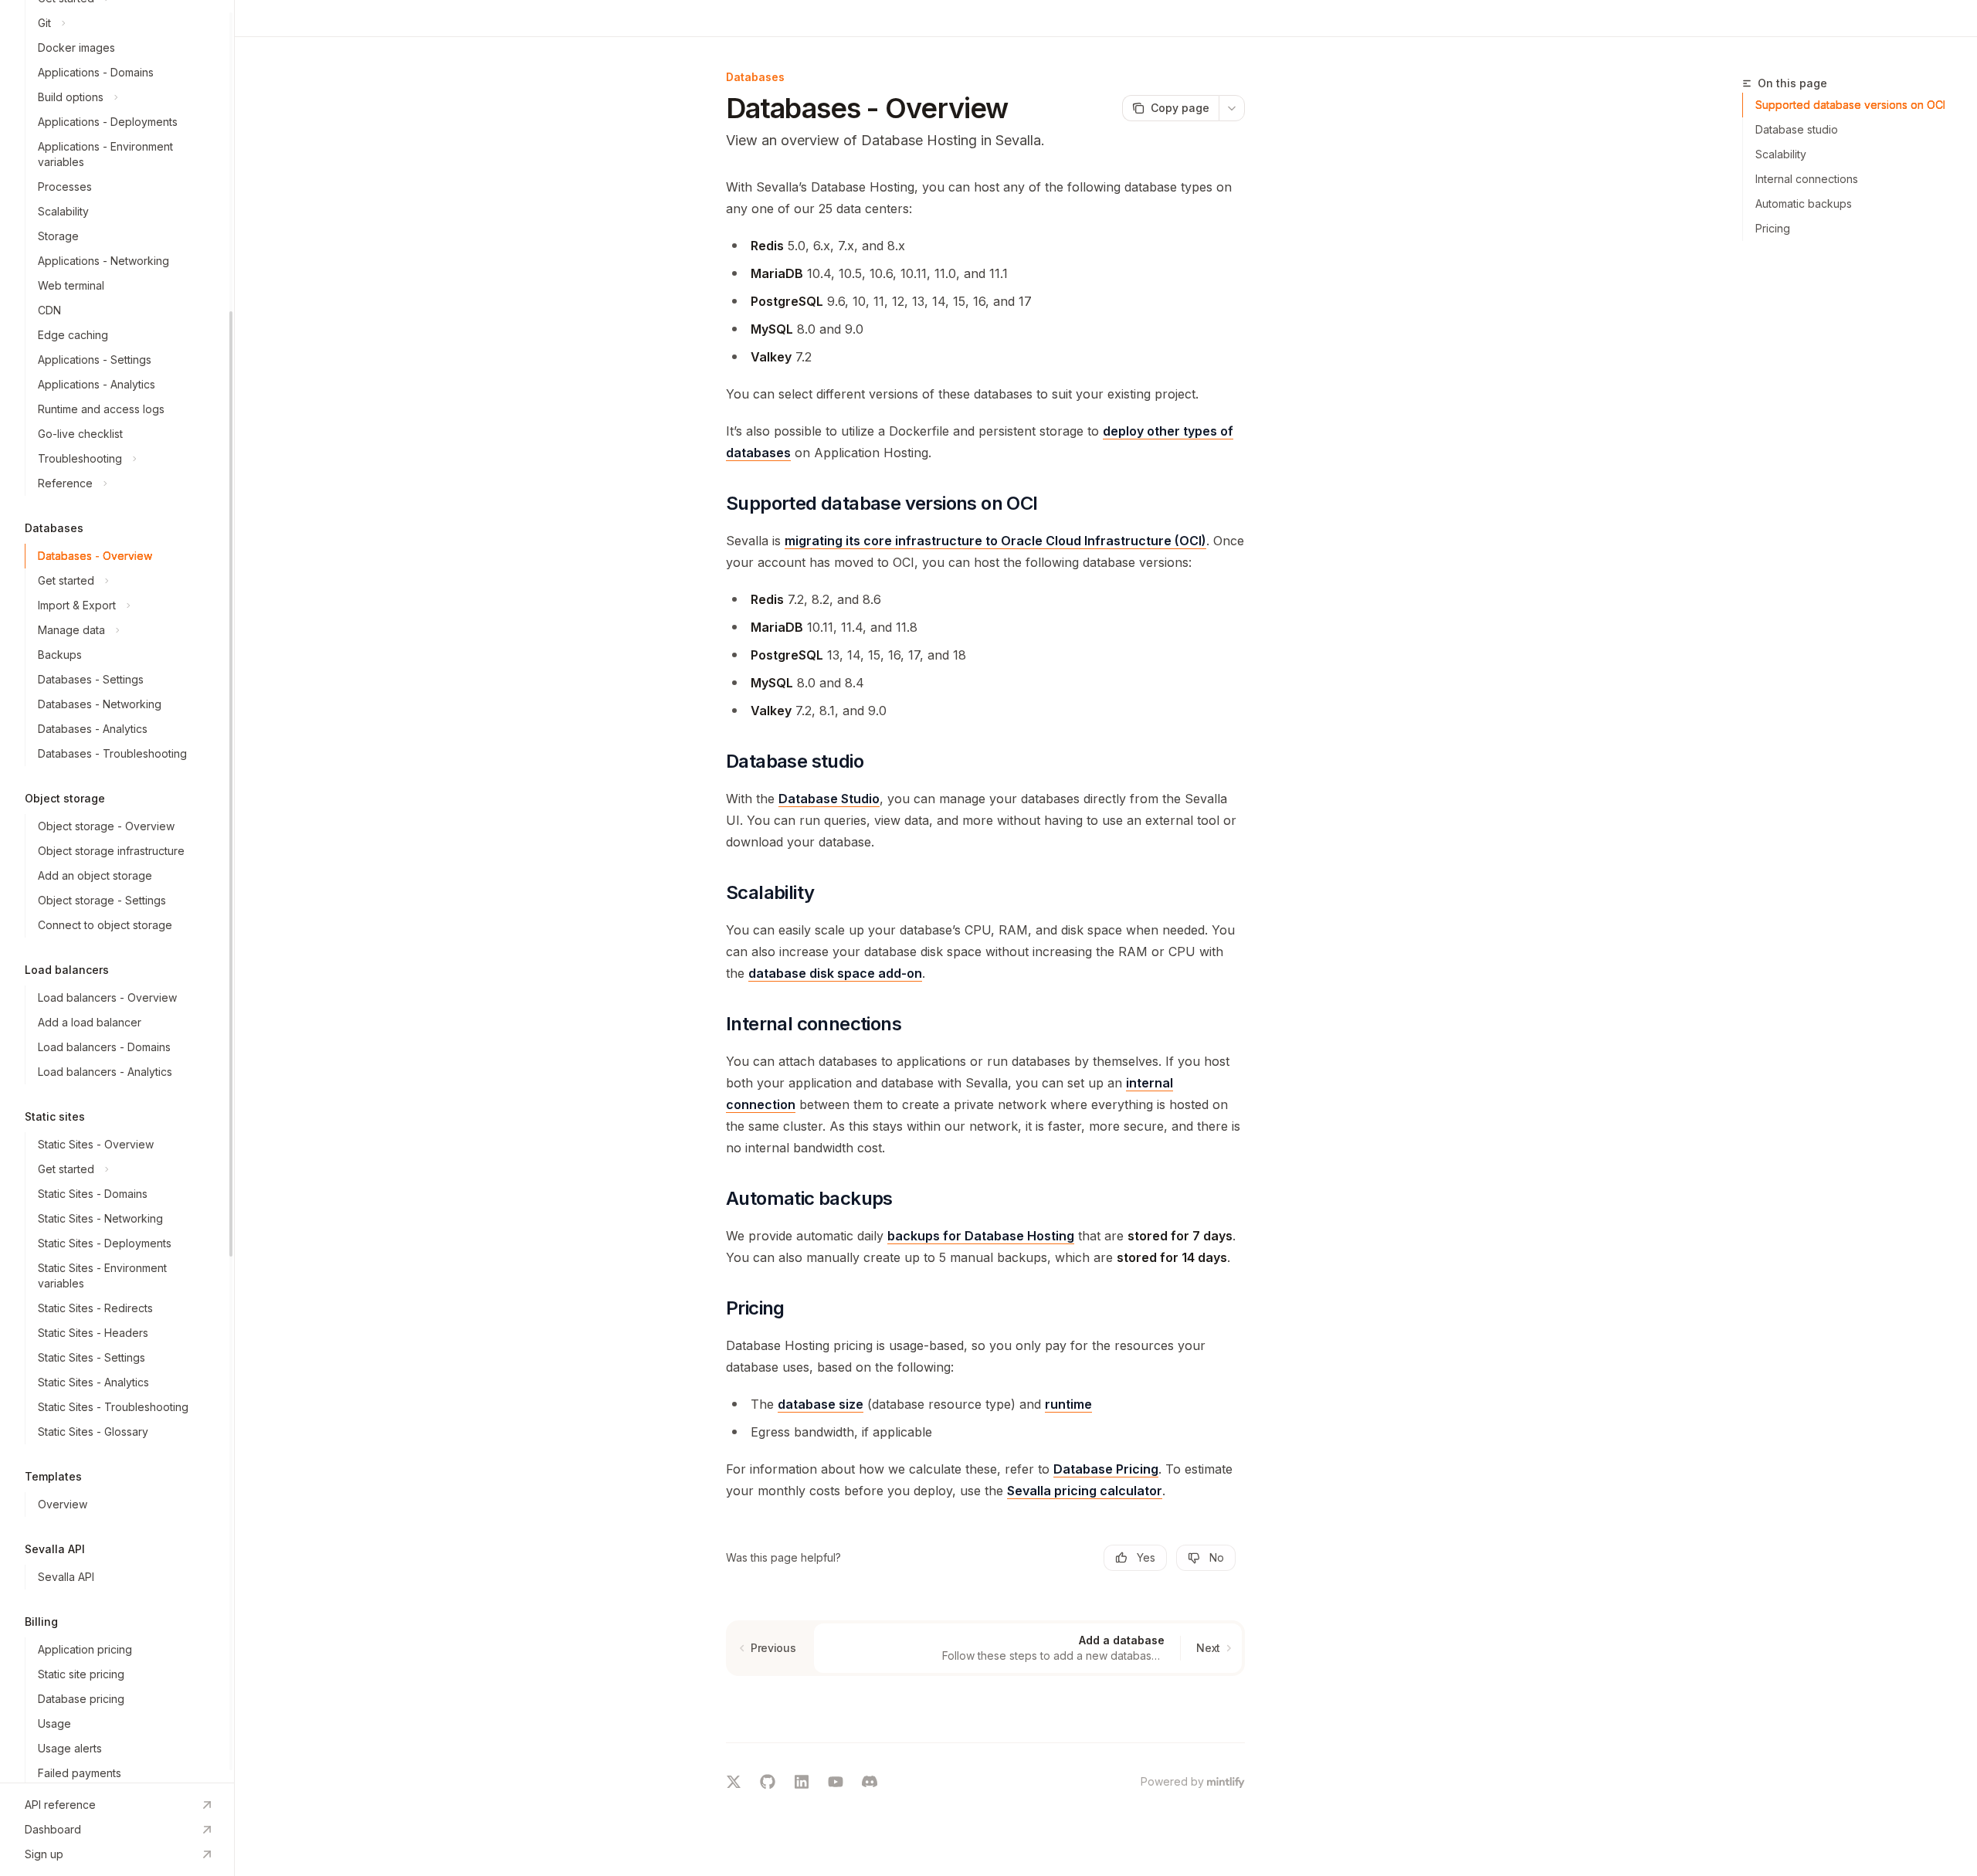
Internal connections (1807, 179)
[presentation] (117, 891)
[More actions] (1232, 108)
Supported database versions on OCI (1850, 105)
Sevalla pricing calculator (1085, 1491)
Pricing (1773, 228)
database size (821, 1404)
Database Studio (829, 799)
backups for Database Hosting (981, 1236)
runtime (1068, 1404)
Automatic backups (1804, 204)
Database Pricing (1106, 1469)
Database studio (1797, 129)
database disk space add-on (835, 973)
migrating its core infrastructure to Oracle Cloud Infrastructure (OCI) (995, 541)
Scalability (1781, 154)
